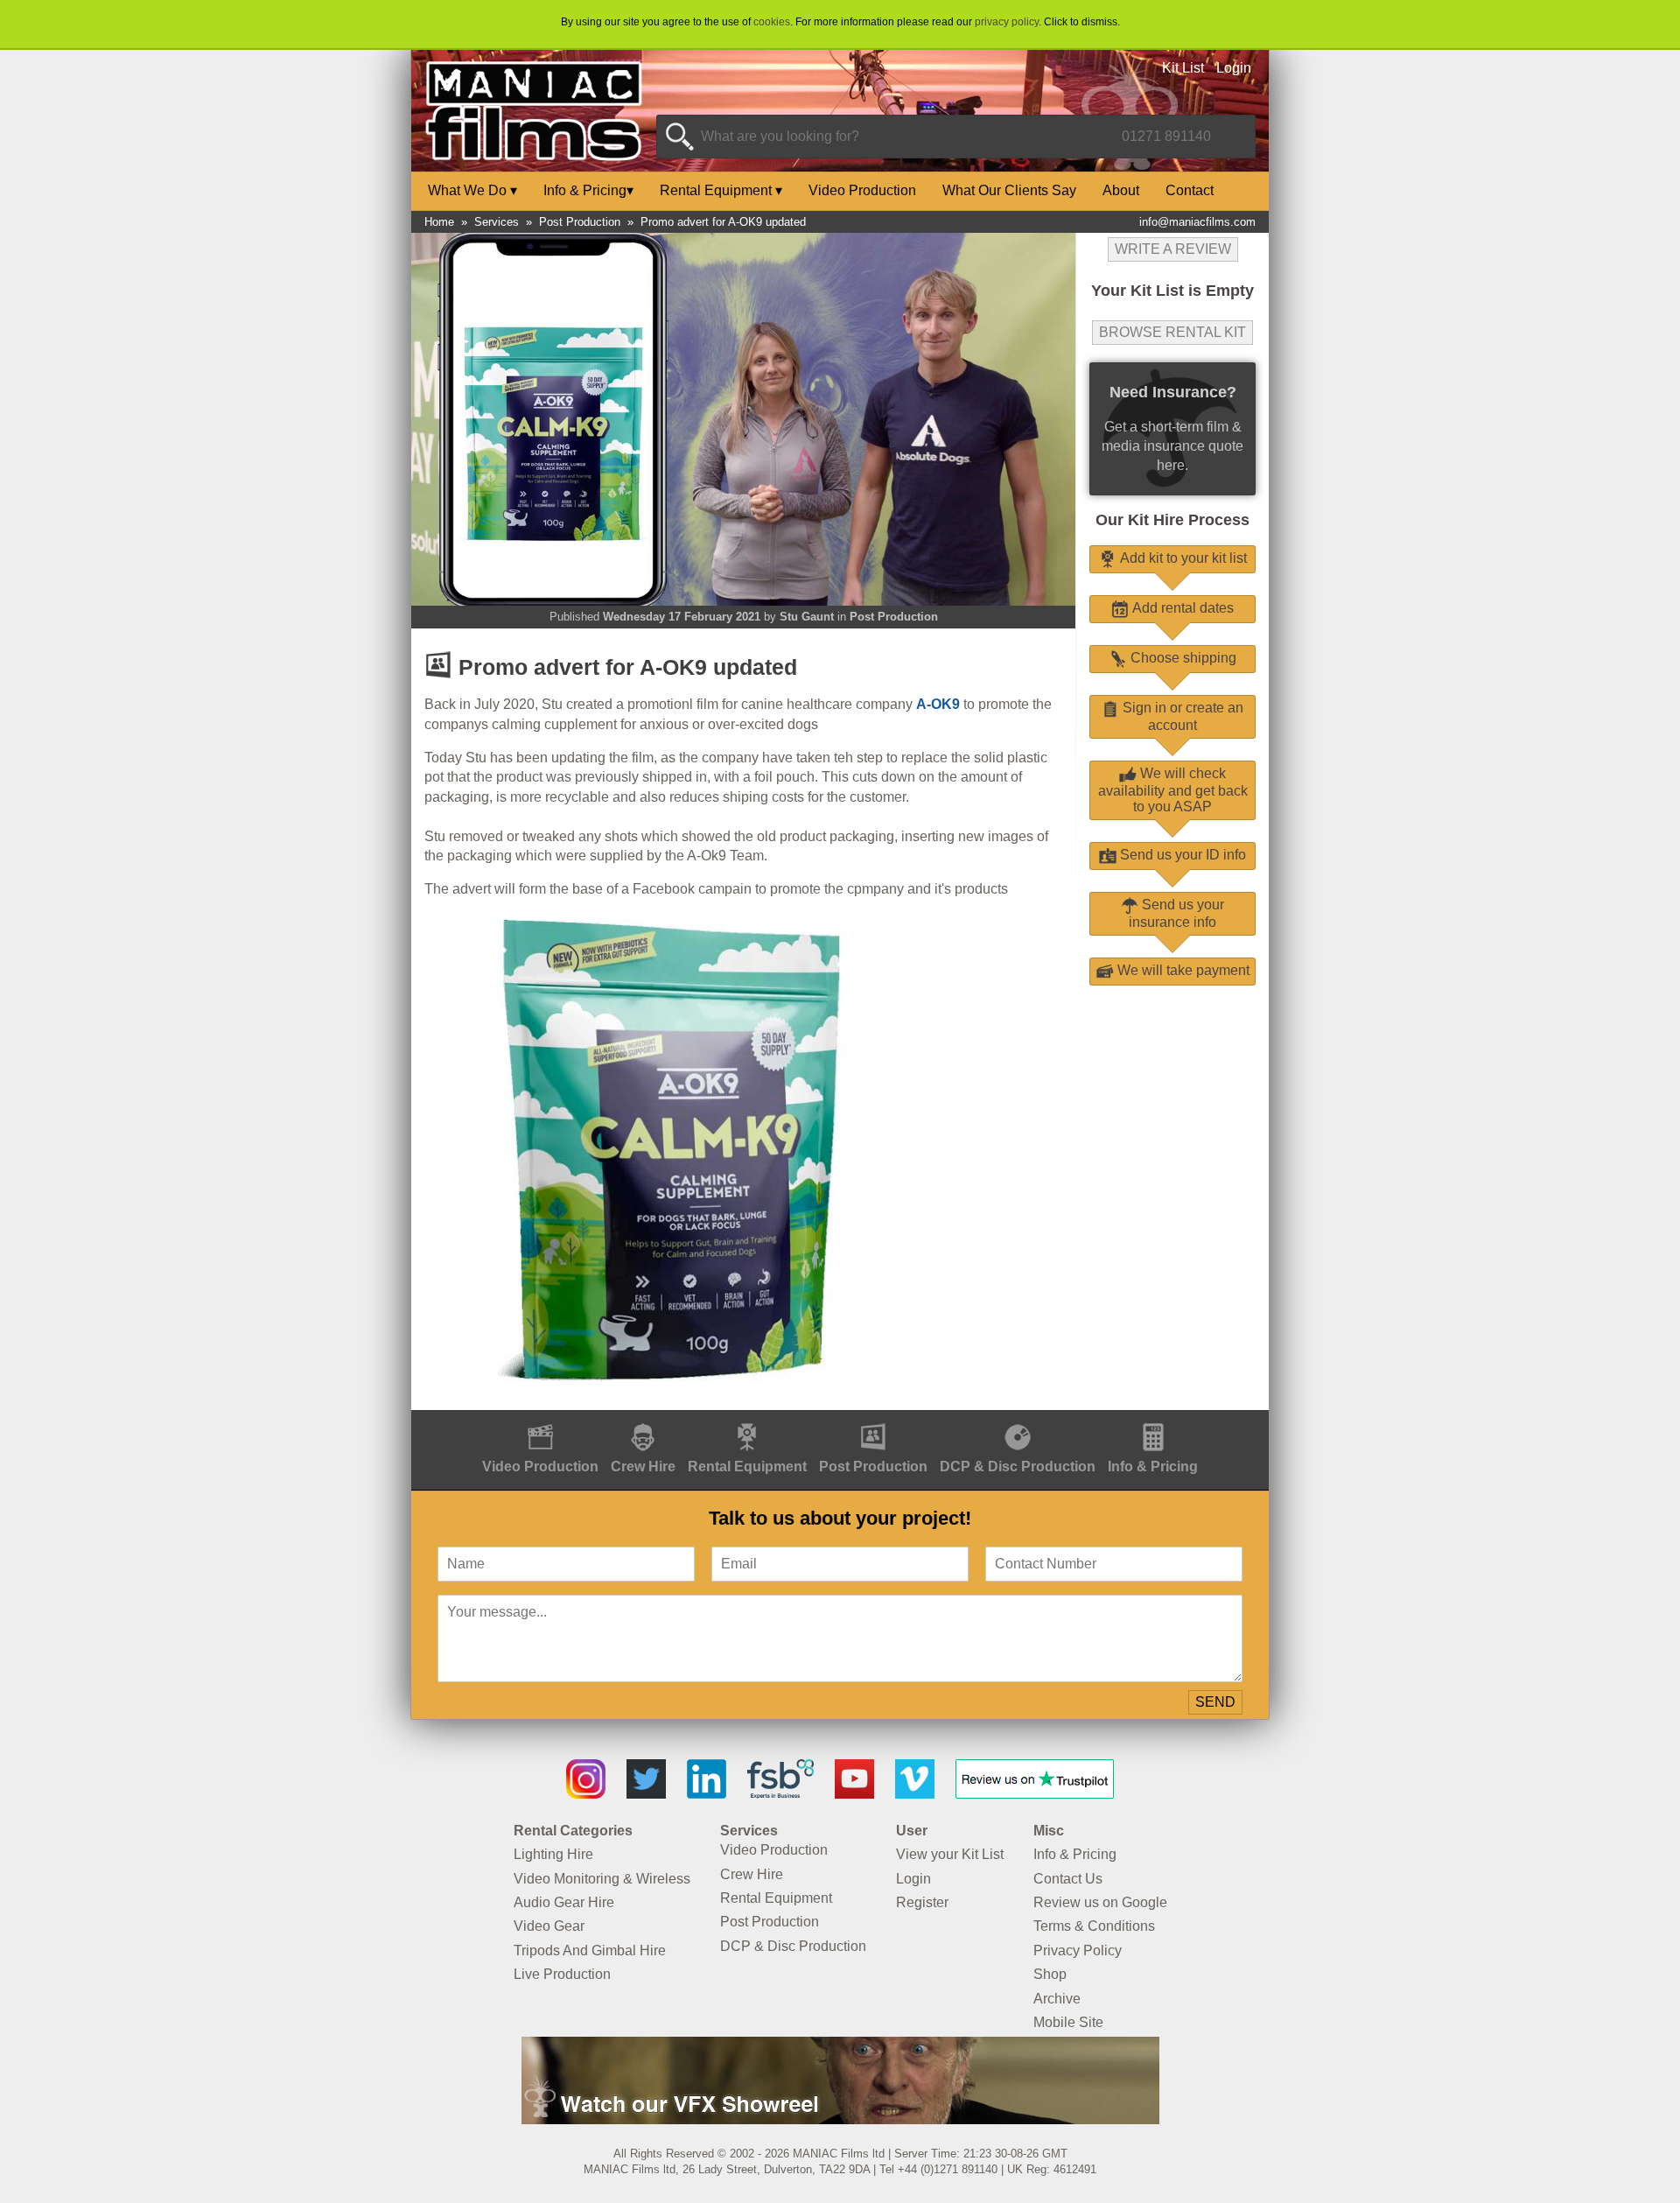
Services (497, 222)
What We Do (472, 190)
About (1121, 190)
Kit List (1183, 68)
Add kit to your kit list (1182, 558)
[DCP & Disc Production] (1018, 1419)
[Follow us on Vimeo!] (915, 1794)
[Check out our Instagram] (586, 1794)
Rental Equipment (721, 190)
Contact (1190, 190)
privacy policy (1007, 22)
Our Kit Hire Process (1172, 520)
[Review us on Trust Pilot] (1035, 1794)
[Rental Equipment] (747, 1419)
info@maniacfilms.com (1197, 222)
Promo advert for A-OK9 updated (723, 222)
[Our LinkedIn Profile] (707, 1794)
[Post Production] (873, 1419)
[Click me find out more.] (840, 2119)
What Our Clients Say (1009, 190)
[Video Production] (540, 1419)
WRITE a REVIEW (1173, 249)
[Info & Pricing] (1153, 1419)
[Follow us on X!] (646, 1794)
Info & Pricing (588, 190)
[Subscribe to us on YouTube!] (854, 1794)
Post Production (580, 222)
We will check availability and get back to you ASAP (1173, 790)
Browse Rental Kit (1172, 332)
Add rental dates (1181, 608)
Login (1234, 68)
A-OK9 (938, 704)
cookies (772, 22)
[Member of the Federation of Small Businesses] (780, 1794)
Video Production (862, 190)
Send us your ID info (1181, 855)
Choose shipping (1182, 658)
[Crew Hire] (643, 1419)
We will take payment (1182, 970)
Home (439, 222)
